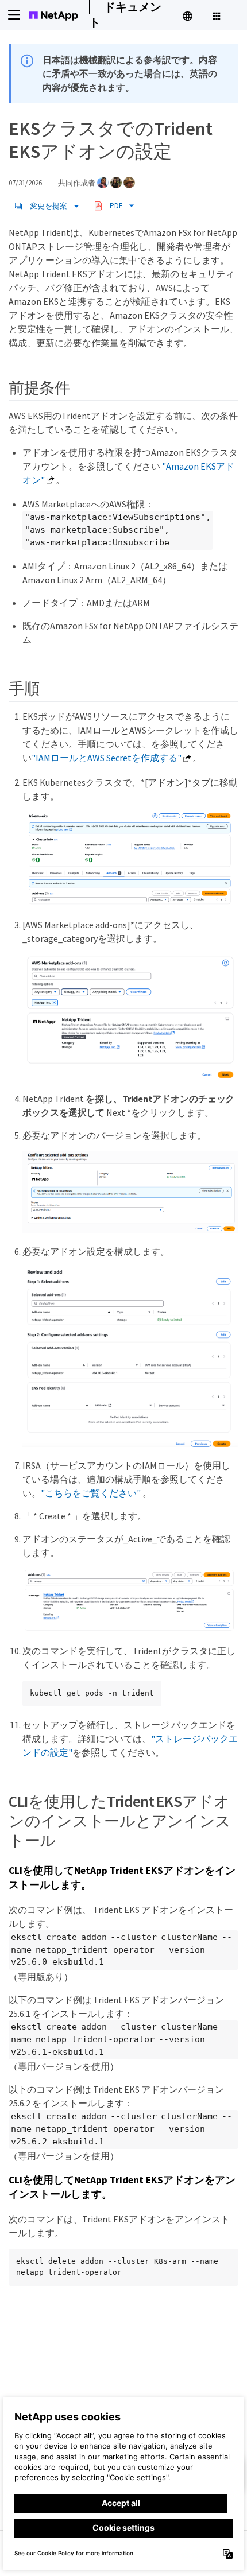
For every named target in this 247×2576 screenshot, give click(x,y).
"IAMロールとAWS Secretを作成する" (107, 758)
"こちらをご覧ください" (91, 1493)
